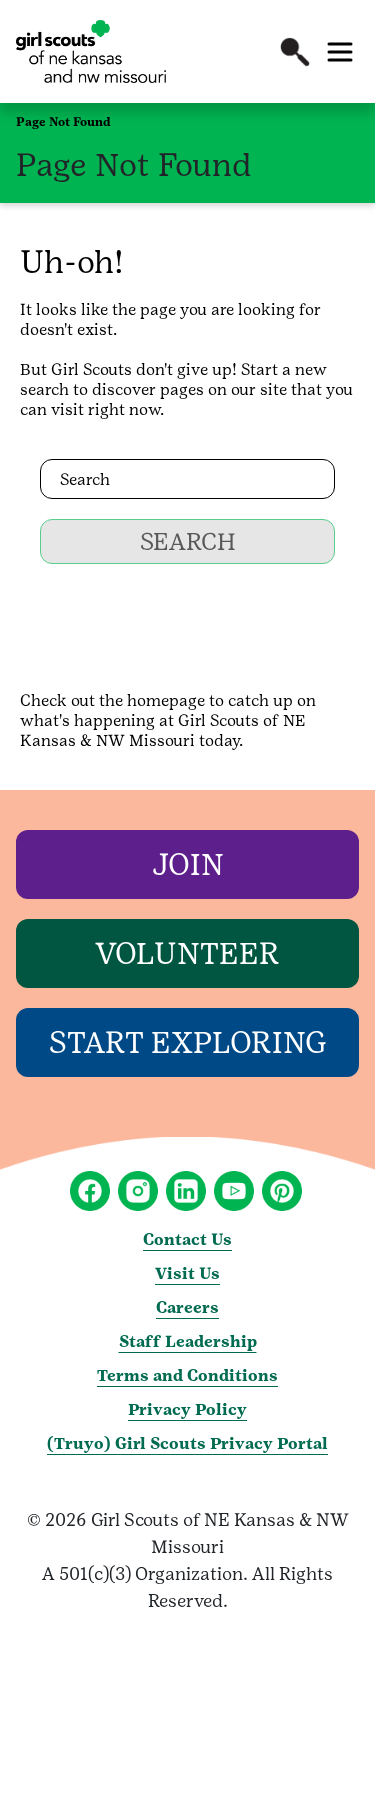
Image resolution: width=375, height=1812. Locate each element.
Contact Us (187, 1239)
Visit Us (187, 1273)
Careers (187, 1307)
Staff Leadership (188, 1341)
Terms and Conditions (187, 1375)
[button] (295, 52)
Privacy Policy (187, 1409)
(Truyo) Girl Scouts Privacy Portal (187, 1443)
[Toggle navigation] (340, 52)
